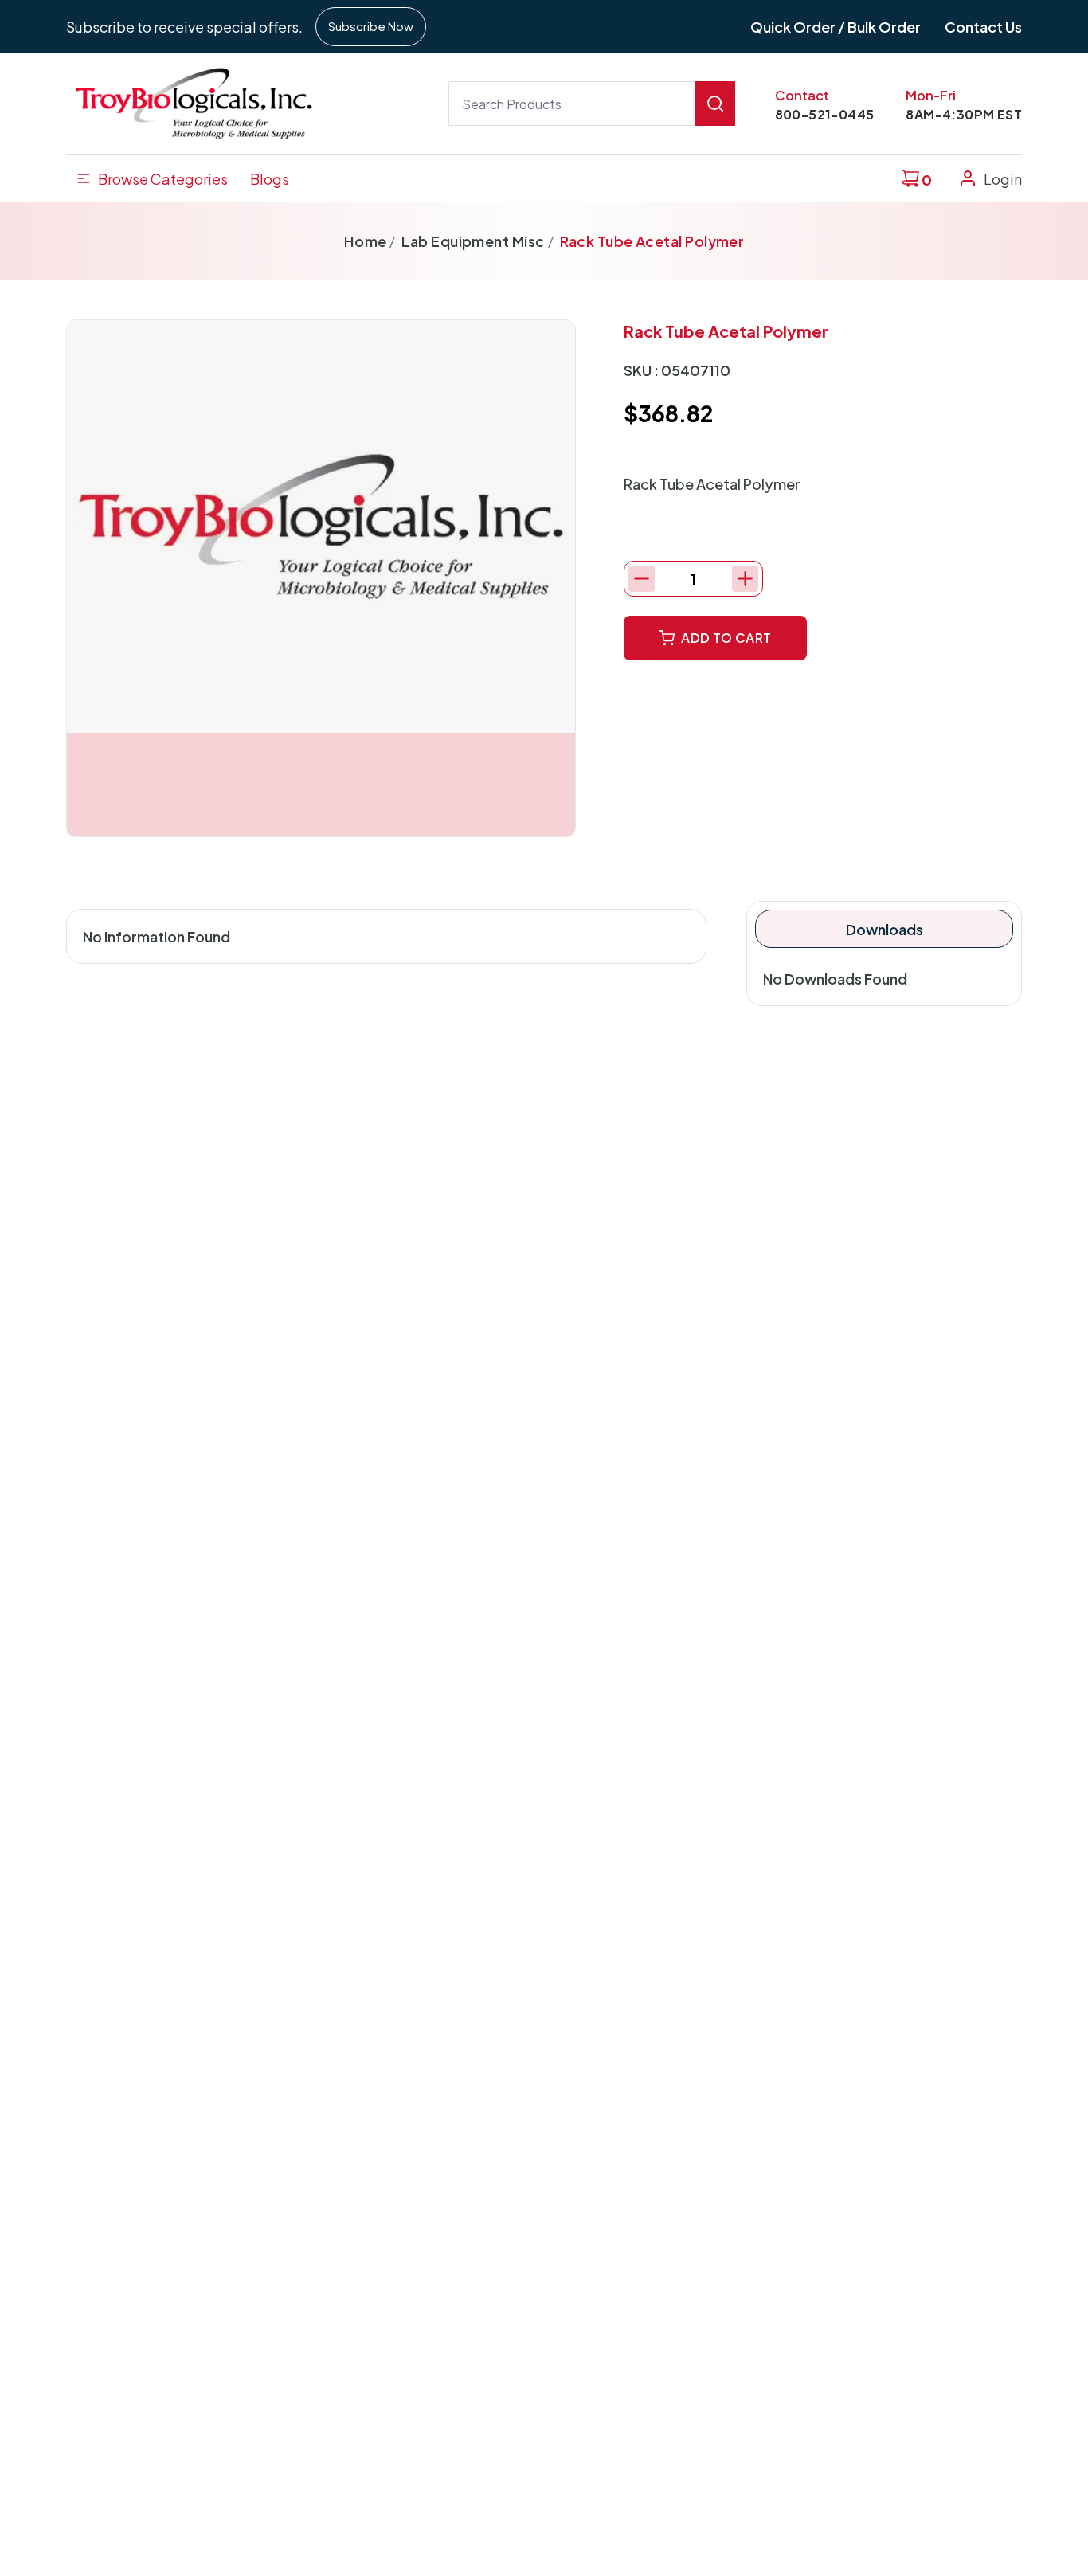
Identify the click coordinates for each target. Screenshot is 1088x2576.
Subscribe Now (371, 26)
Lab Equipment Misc (473, 241)
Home (366, 241)
